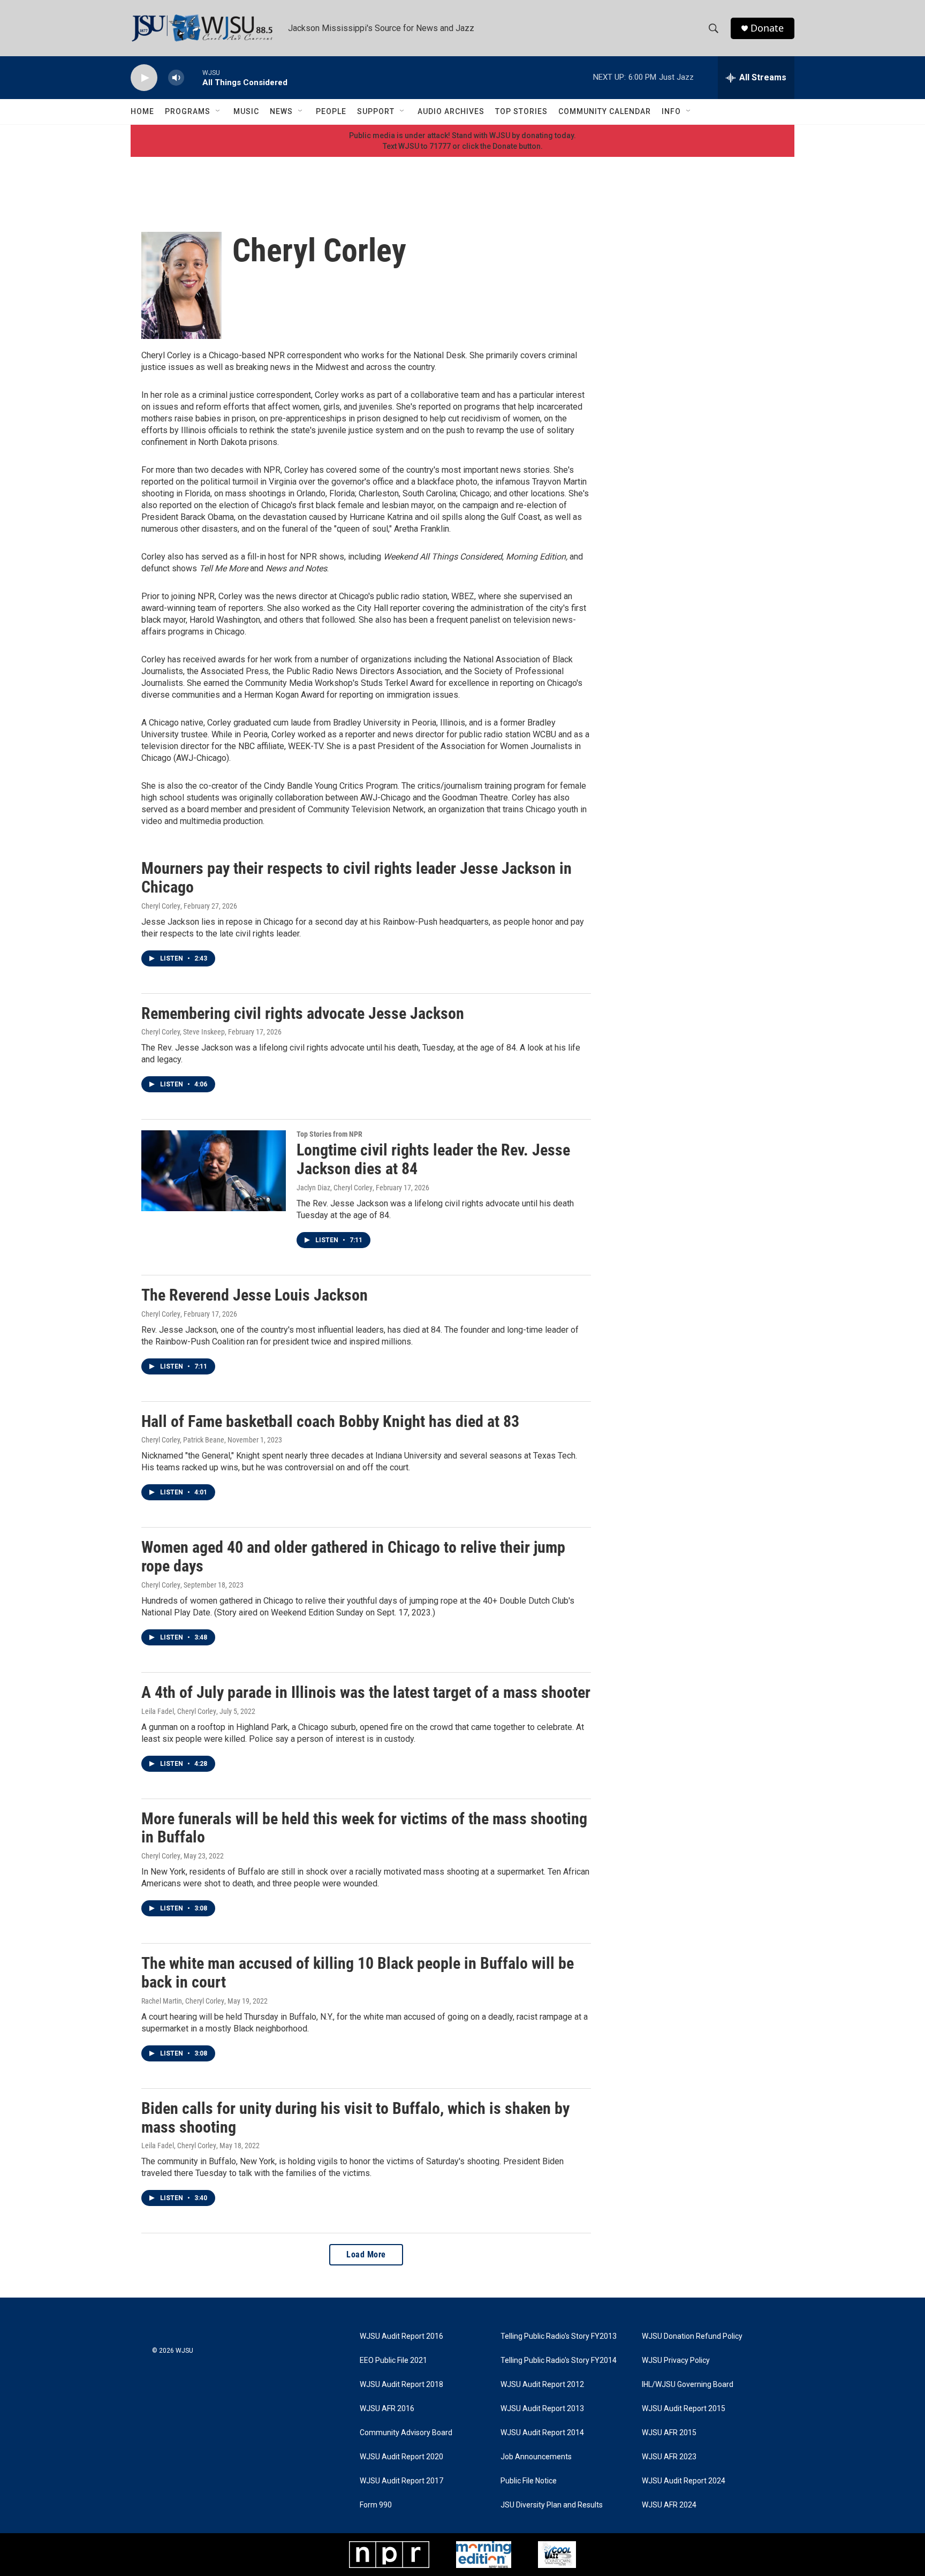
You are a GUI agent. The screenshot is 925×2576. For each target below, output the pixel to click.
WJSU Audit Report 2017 (401, 2481)
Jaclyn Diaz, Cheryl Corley (335, 1188)
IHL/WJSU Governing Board (688, 2385)
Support (376, 111)
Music (246, 111)
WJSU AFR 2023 (669, 2457)
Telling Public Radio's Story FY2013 (559, 2336)
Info (671, 111)
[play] (144, 78)
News (281, 111)
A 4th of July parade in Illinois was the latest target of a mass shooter (366, 1692)
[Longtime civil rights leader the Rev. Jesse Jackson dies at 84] (214, 1170)
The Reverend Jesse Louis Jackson (255, 1295)
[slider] (193, 77)
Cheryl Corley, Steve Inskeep (183, 1032)
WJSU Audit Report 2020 (401, 2457)
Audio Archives (451, 111)
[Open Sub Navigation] (218, 111)
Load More (366, 2254)
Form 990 (376, 2505)
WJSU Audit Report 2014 (542, 2433)
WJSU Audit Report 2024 (684, 2481)
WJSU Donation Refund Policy (692, 2336)
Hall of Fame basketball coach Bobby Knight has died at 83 (330, 1421)
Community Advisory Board (406, 2433)
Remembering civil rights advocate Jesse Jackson (303, 1013)
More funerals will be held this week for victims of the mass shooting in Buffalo (364, 1828)
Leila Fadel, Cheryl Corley (179, 1711)
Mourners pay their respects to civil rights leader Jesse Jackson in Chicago (357, 878)
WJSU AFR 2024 (669, 2505)
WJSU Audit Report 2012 (542, 2385)
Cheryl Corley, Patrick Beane (183, 1440)
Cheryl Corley (161, 906)
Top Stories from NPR (329, 1134)
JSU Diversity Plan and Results (552, 2505)
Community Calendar (605, 111)
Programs (188, 111)
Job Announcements (536, 2457)
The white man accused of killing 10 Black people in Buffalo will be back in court (358, 1973)
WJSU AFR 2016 (387, 2409)
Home (142, 111)
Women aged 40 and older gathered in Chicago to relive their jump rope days (353, 1557)
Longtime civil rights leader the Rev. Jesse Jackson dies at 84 (433, 1159)
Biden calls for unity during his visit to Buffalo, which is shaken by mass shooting (355, 2118)
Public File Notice (529, 2481)
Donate (767, 28)
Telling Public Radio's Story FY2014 (559, 2360)
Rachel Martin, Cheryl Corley (183, 2001)
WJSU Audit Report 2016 (401, 2336)
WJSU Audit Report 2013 (542, 2409)
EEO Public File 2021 (393, 2360)
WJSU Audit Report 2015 (684, 2409)
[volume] (176, 78)
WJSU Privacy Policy (676, 2360)
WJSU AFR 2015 (669, 2433)
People (331, 111)
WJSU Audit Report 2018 (401, 2385)
